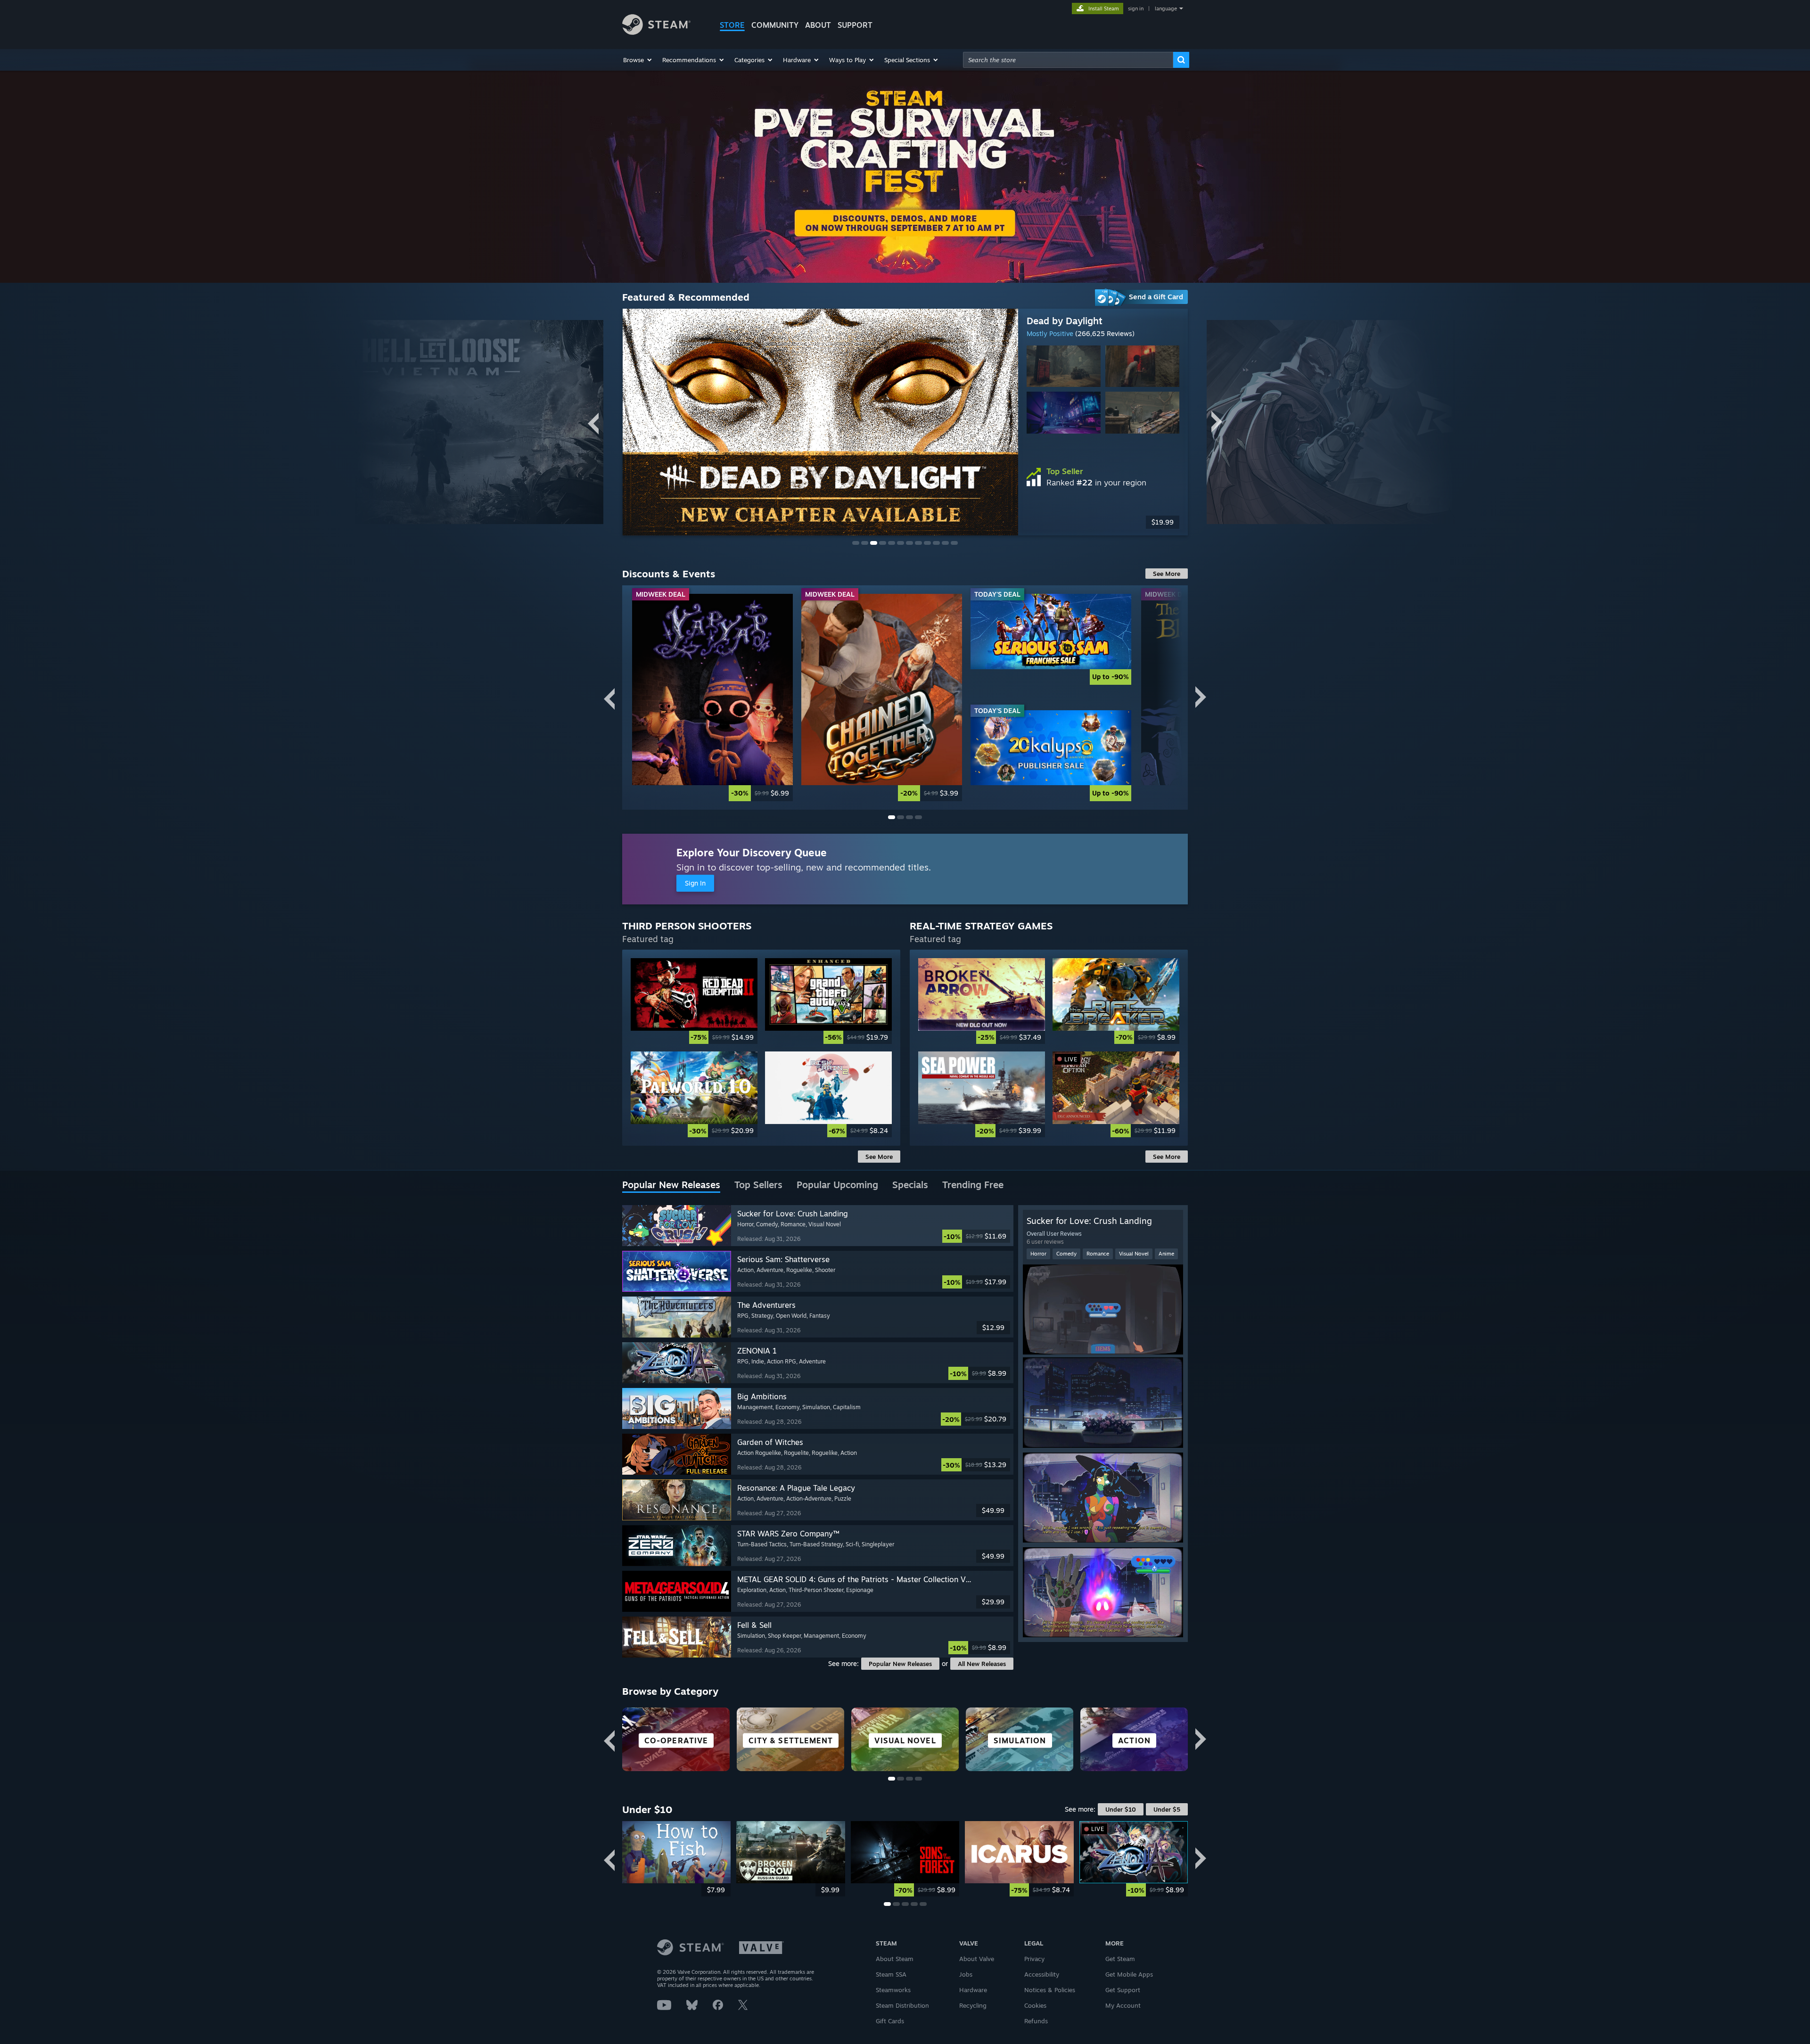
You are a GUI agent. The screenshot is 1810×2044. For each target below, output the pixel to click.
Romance (1098, 1254)
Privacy (1034, 1959)
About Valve (977, 1959)
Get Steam (1120, 1959)
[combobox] (1068, 60)
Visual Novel (1134, 1254)
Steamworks (893, 1990)
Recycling (973, 2005)
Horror (1038, 1254)
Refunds (1036, 2021)
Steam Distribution (902, 2005)
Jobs (966, 1974)
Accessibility (1042, 1974)
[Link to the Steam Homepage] (656, 32)
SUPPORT (855, 25)
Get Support (1123, 1990)
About (818, 25)
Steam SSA (891, 1974)
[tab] (671, 1185)
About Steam (895, 1959)
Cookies (1035, 2005)
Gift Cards (890, 2021)
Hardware (973, 1990)
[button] (638, 60)
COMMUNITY (775, 25)
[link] (1103, 522)
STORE (732, 25)
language (1166, 8)
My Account (1123, 2005)
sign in (1136, 8)
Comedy (1066, 1254)
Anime (1166, 1254)
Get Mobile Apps (1129, 1974)
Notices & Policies (1050, 1990)
